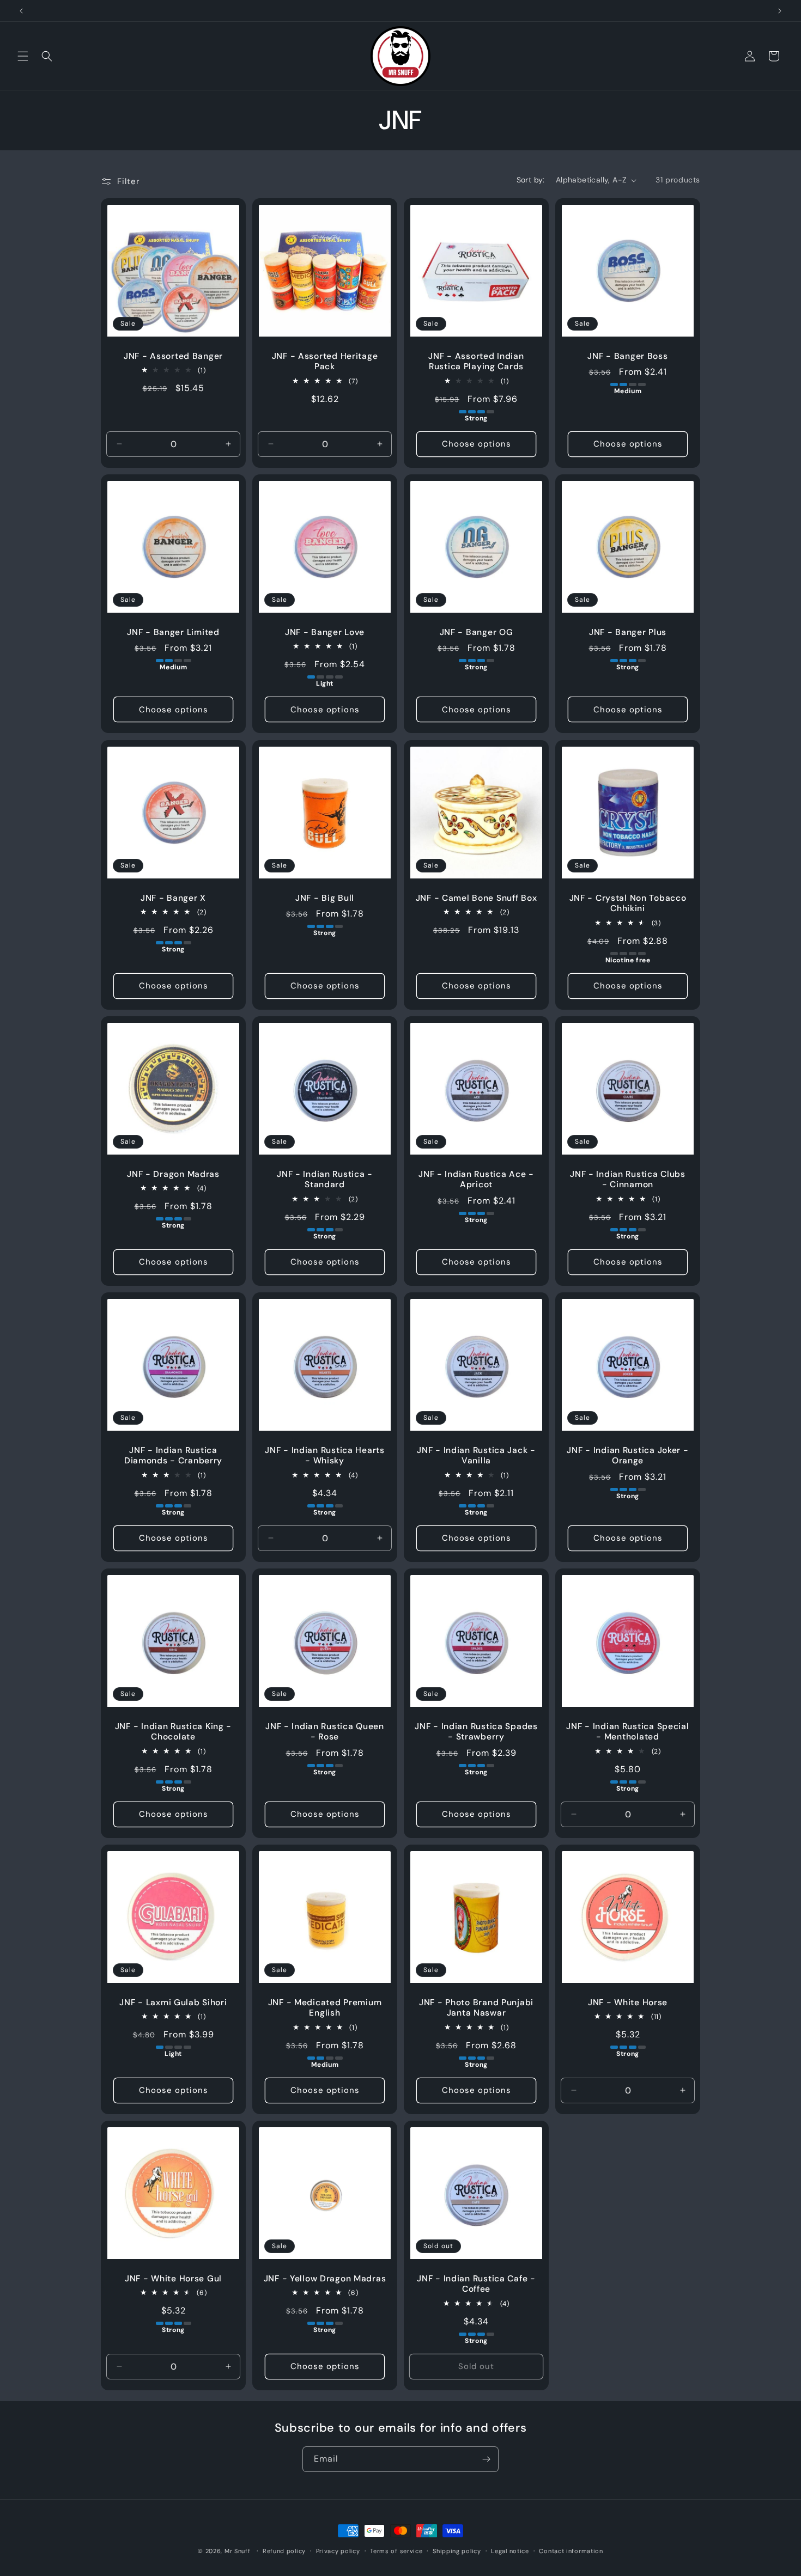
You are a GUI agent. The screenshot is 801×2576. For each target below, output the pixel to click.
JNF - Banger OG (477, 633)
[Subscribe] (486, 2459)
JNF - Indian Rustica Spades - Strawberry (476, 1732)
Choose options (477, 444)
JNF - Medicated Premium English (325, 2008)
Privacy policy (338, 2550)
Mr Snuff (238, 2551)
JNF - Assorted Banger (173, 356)
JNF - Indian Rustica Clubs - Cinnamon (628, 1180)
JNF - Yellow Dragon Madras (325, 2279)
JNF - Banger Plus (628, 633)
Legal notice (510, 2550)
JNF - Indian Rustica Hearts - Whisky (324, 1456)
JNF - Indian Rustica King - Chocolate (173, 1732)
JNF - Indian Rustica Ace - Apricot (476, 1180)
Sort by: (531, 180)
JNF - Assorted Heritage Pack (325, 362)
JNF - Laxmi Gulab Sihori (173, 2003)
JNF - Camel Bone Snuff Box (477, 898)
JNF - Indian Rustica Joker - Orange (627, 1456)
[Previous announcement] (21, 11)
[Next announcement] (780, 11)
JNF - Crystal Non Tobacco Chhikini (628, 904)
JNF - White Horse (628, 2003)
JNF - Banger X (173, 898)
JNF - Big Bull (325, 898)
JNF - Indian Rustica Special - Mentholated (627, 1732)
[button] (23, 56)
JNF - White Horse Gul (173, 2279)
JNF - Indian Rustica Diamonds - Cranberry (173, 1456)
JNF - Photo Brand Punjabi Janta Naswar (476, 2008)
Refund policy (284, 2550)
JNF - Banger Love (325, 633)
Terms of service (396, 2550)
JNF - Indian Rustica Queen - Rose (325, 1732)
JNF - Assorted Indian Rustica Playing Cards (476, 362)
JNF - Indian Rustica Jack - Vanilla (476, 1456)
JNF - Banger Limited (173, 633)
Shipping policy (457, 2550)
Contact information (571, 2550)
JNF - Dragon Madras (173, 1174)
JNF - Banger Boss (627, 356)
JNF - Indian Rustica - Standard (325, 1180)
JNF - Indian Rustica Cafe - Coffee (476, 2284)
